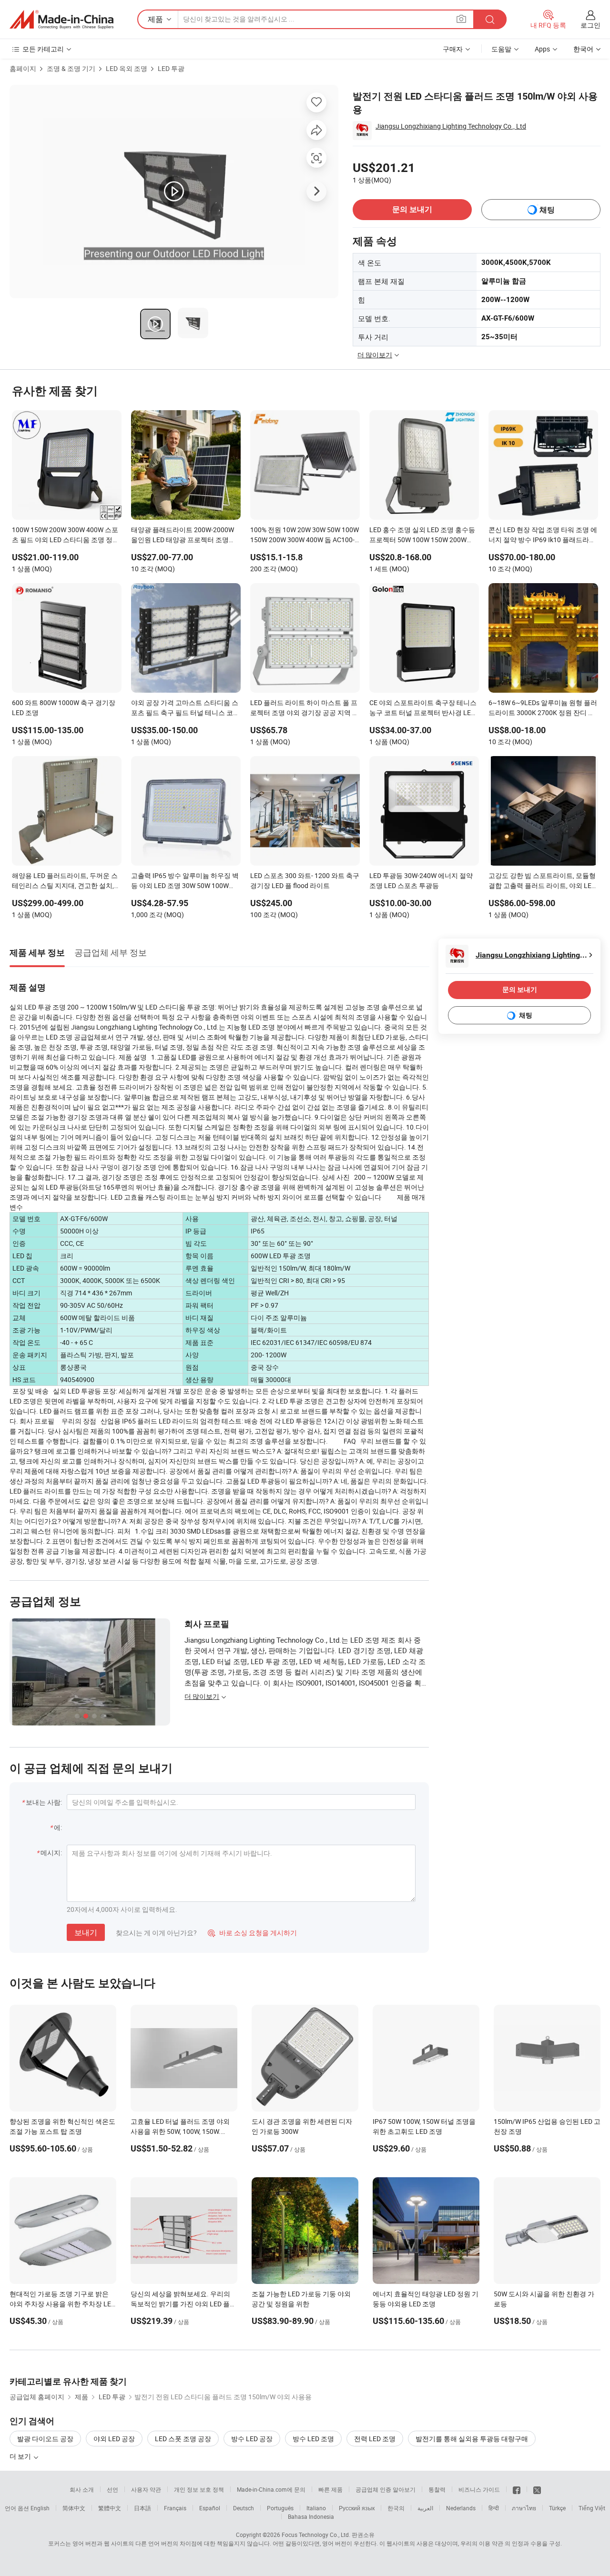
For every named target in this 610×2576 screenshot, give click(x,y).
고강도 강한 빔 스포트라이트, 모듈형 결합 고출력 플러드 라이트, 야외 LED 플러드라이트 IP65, (542, 881)
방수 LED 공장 (252, 2439)
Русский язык (357, 2508)
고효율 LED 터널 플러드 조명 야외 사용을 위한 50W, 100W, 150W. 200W (180, 2131)
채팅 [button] (547, 210)
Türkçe (557, 2508)
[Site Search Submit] (490, 19)
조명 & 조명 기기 (71, 68)
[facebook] (517, 2489)
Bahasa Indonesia (311, 2516)
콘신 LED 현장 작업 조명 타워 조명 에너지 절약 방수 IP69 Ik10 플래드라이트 (543, 535)
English (40, 2508)
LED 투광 (171, 68)
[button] (461, 19)
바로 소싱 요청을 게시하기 (252, 1933)
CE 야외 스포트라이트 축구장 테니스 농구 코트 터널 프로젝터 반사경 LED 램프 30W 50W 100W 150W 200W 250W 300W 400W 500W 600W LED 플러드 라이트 (423, 708)
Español (210, 2508)
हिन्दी (494, 2508)
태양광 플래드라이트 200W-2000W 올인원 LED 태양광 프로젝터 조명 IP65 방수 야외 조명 (183, 535)
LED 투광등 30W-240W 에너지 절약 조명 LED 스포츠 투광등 (421, 880)
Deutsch (244, 2508)
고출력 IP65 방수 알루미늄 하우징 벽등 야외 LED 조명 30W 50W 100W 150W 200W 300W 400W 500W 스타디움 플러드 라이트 (185, 881)
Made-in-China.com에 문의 (271, 2489)
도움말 (501, 49)
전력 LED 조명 (375, 2439)
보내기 (86, 1932)
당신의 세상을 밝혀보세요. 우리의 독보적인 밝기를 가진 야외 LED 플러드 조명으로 (183, 2304)
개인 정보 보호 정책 (199, 2489)
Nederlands (461, 2508)
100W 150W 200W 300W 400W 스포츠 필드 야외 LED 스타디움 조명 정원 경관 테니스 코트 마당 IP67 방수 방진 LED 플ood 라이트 (66, 535)
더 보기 (21, 2456)
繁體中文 (110, 2508)
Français (175, 2508)
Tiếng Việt (592, 2508)
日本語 (142, 2508)
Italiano (316, 2508)
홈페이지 (23, 68)
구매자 (453, 49)
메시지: (51, 1853)
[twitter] (537, 2489)
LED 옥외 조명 (127, 68)
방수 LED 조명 (313, 2439)
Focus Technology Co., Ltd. (316, 2535)
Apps (542, 49)
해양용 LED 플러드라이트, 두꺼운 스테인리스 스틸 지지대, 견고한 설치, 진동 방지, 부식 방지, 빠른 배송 (65, 881)
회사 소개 (82, 2489)
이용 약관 (491, 2543)
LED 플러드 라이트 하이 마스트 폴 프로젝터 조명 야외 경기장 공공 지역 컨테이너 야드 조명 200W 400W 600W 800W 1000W (305, 708)
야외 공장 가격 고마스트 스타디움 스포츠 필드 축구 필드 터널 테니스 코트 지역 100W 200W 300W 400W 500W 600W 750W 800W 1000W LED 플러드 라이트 (185, 708)
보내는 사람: (44, 1802)
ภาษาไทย (524, 2508)
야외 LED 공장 (114, 2439)
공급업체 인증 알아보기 (386, 2489)
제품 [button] (155, 19)
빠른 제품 (330, 2489)
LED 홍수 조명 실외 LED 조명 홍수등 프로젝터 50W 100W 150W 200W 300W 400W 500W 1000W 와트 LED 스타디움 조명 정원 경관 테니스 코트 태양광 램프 (423, 535)
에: (58, 1827)
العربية (425, 2508)
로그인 (590, 25)
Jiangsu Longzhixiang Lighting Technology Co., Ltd (451, 126)
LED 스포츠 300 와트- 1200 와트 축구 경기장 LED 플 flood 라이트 (305, 880)
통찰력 (437, 2489)
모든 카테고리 (43, 49)
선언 (112, 2489)
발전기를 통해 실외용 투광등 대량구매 (472, 2439)
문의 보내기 (412, 209)
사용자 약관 (146, 2489)
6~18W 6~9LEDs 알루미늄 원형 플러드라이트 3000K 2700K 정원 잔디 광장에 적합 (543, 708)
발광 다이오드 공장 (45, 2439)
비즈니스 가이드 (479, 2489)
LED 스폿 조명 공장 (183, 2439)
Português (280, 2508)
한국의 (396, 2508)
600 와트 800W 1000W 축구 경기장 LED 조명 (64, 707)
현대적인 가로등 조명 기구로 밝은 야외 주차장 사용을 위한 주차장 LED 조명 (62, 2304)
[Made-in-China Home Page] (61, 20)
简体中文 (74, 2508)
